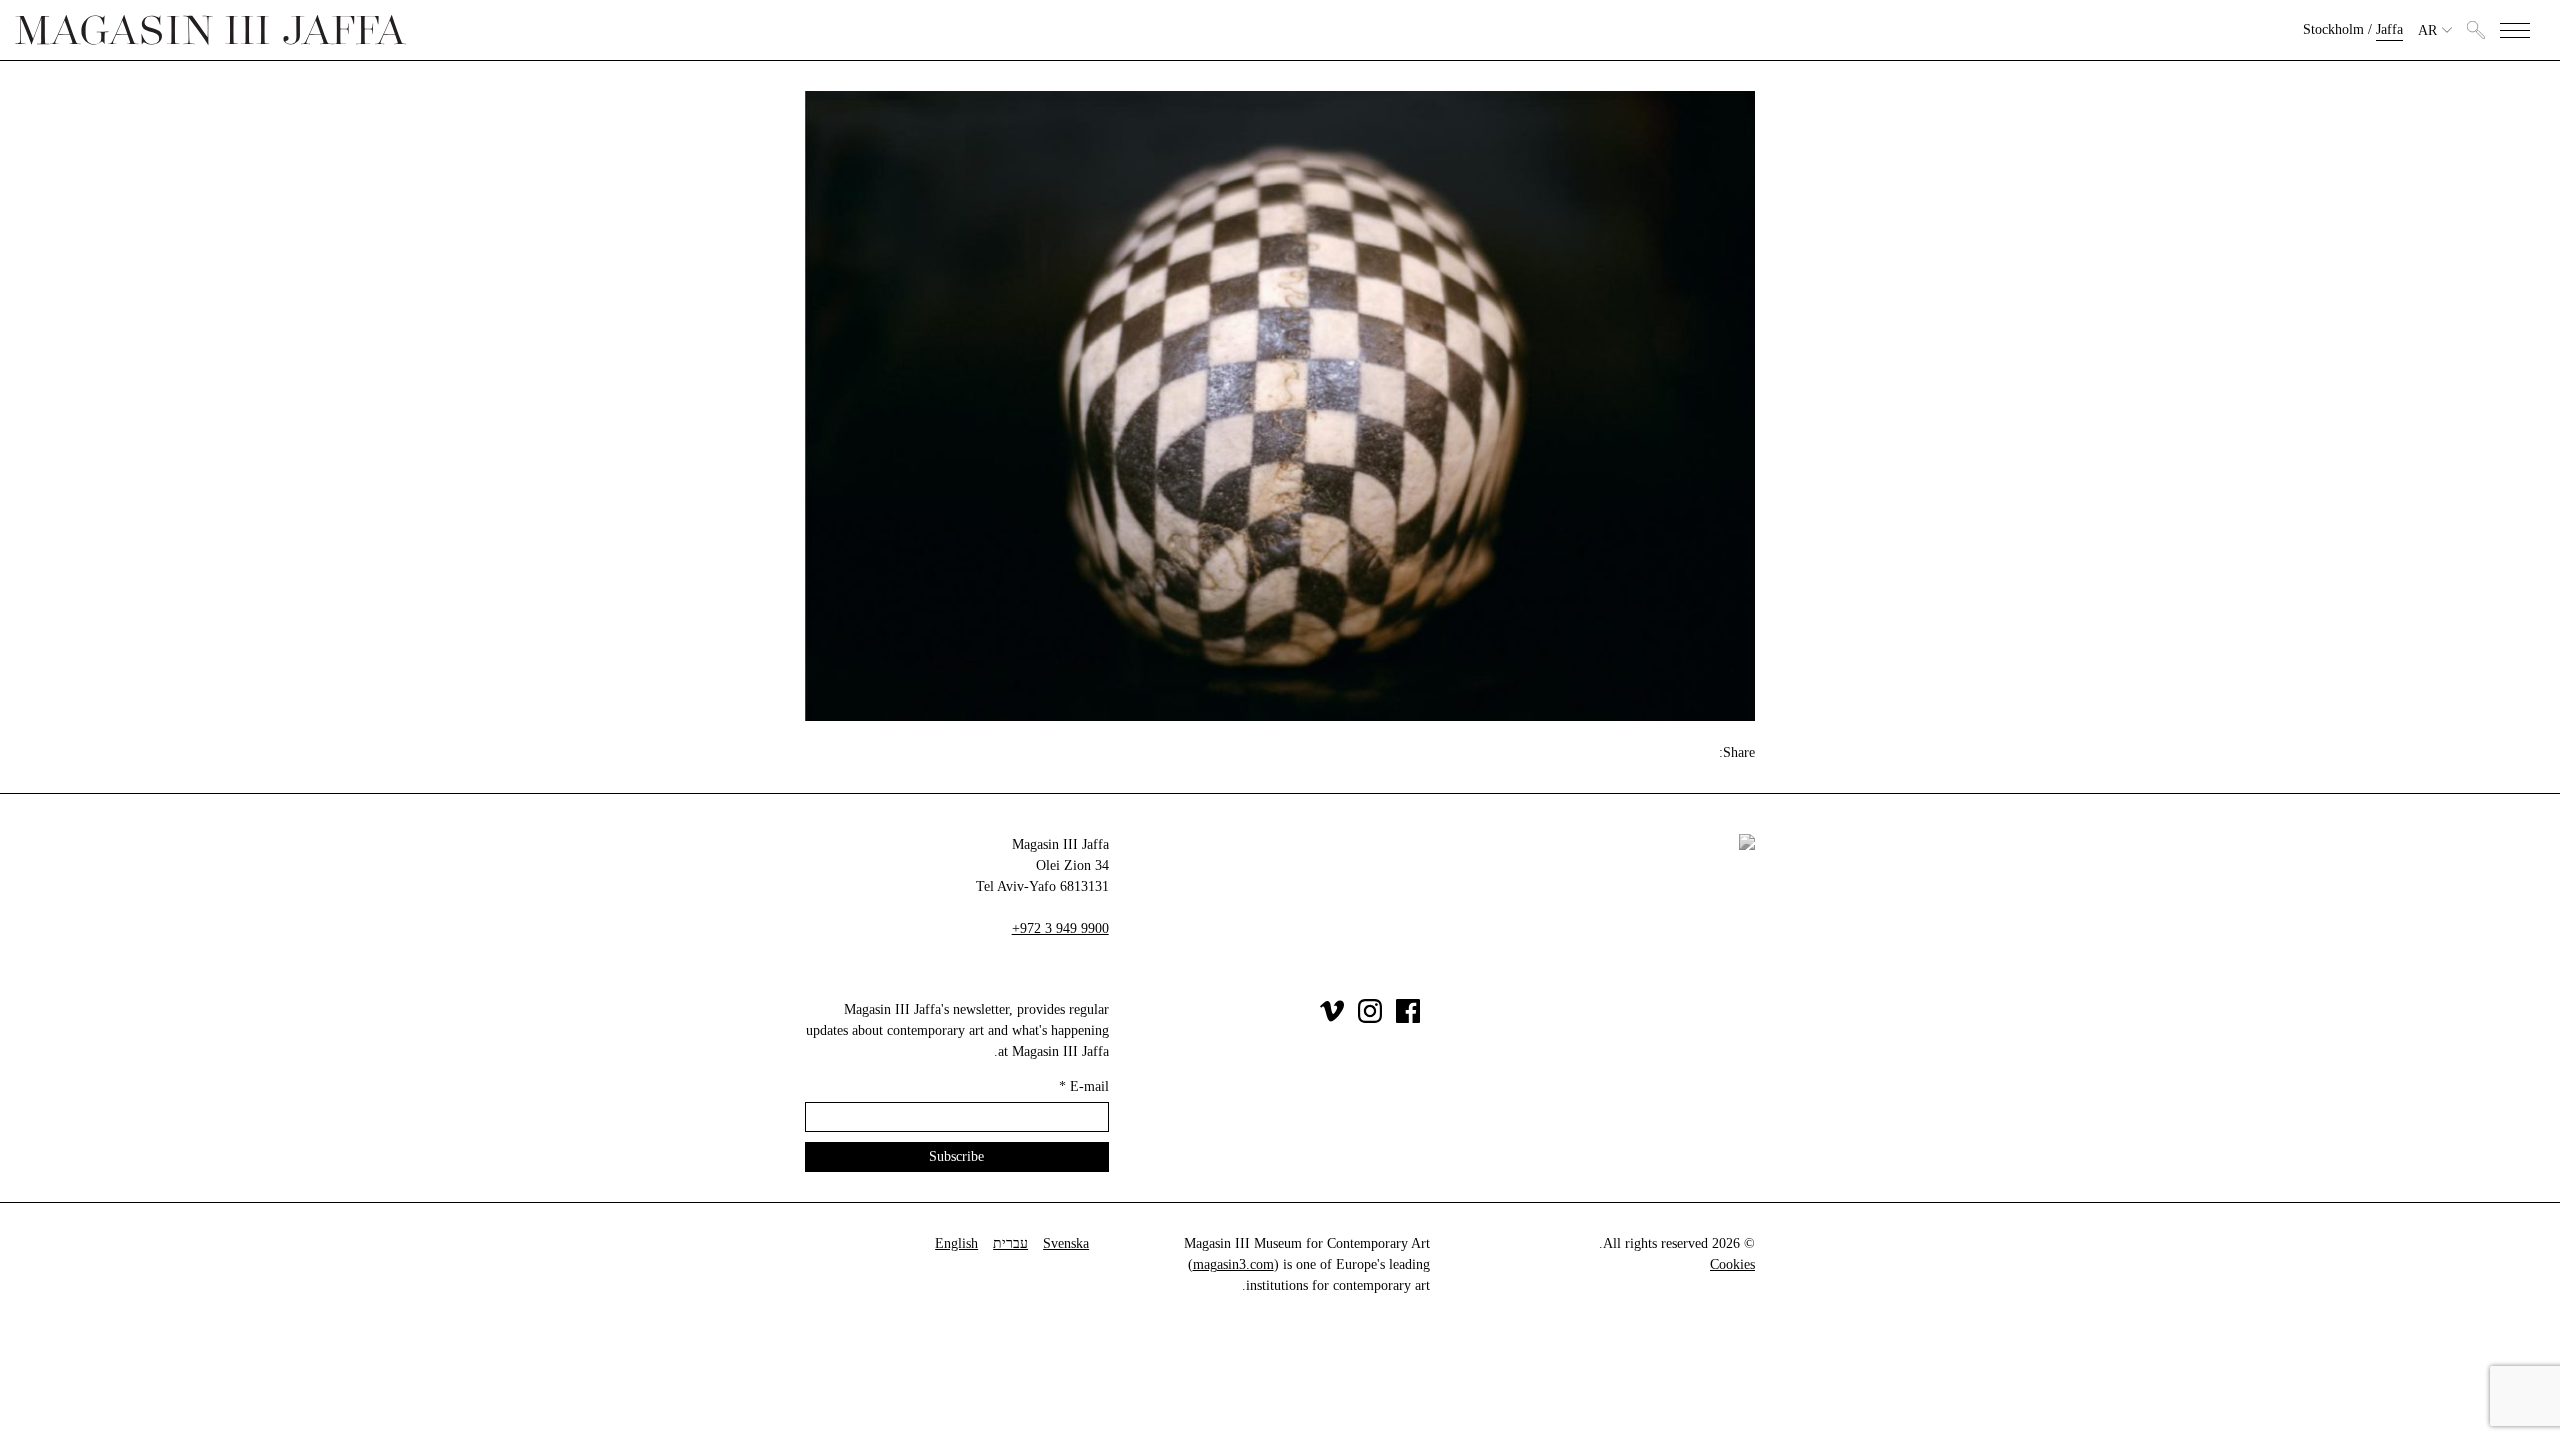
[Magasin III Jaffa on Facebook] (1408, 1018)
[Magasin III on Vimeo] (1332, 1018)
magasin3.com (1233, 1264)
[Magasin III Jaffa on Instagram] (1370, 1018)
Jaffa (2389, 29)
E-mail (1084, 1086)
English (956, 1243)
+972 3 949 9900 (1060, 928)
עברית (1010, 1243)
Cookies (1732, 1264)
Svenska (1066, 1243)
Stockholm (2333, 29)
